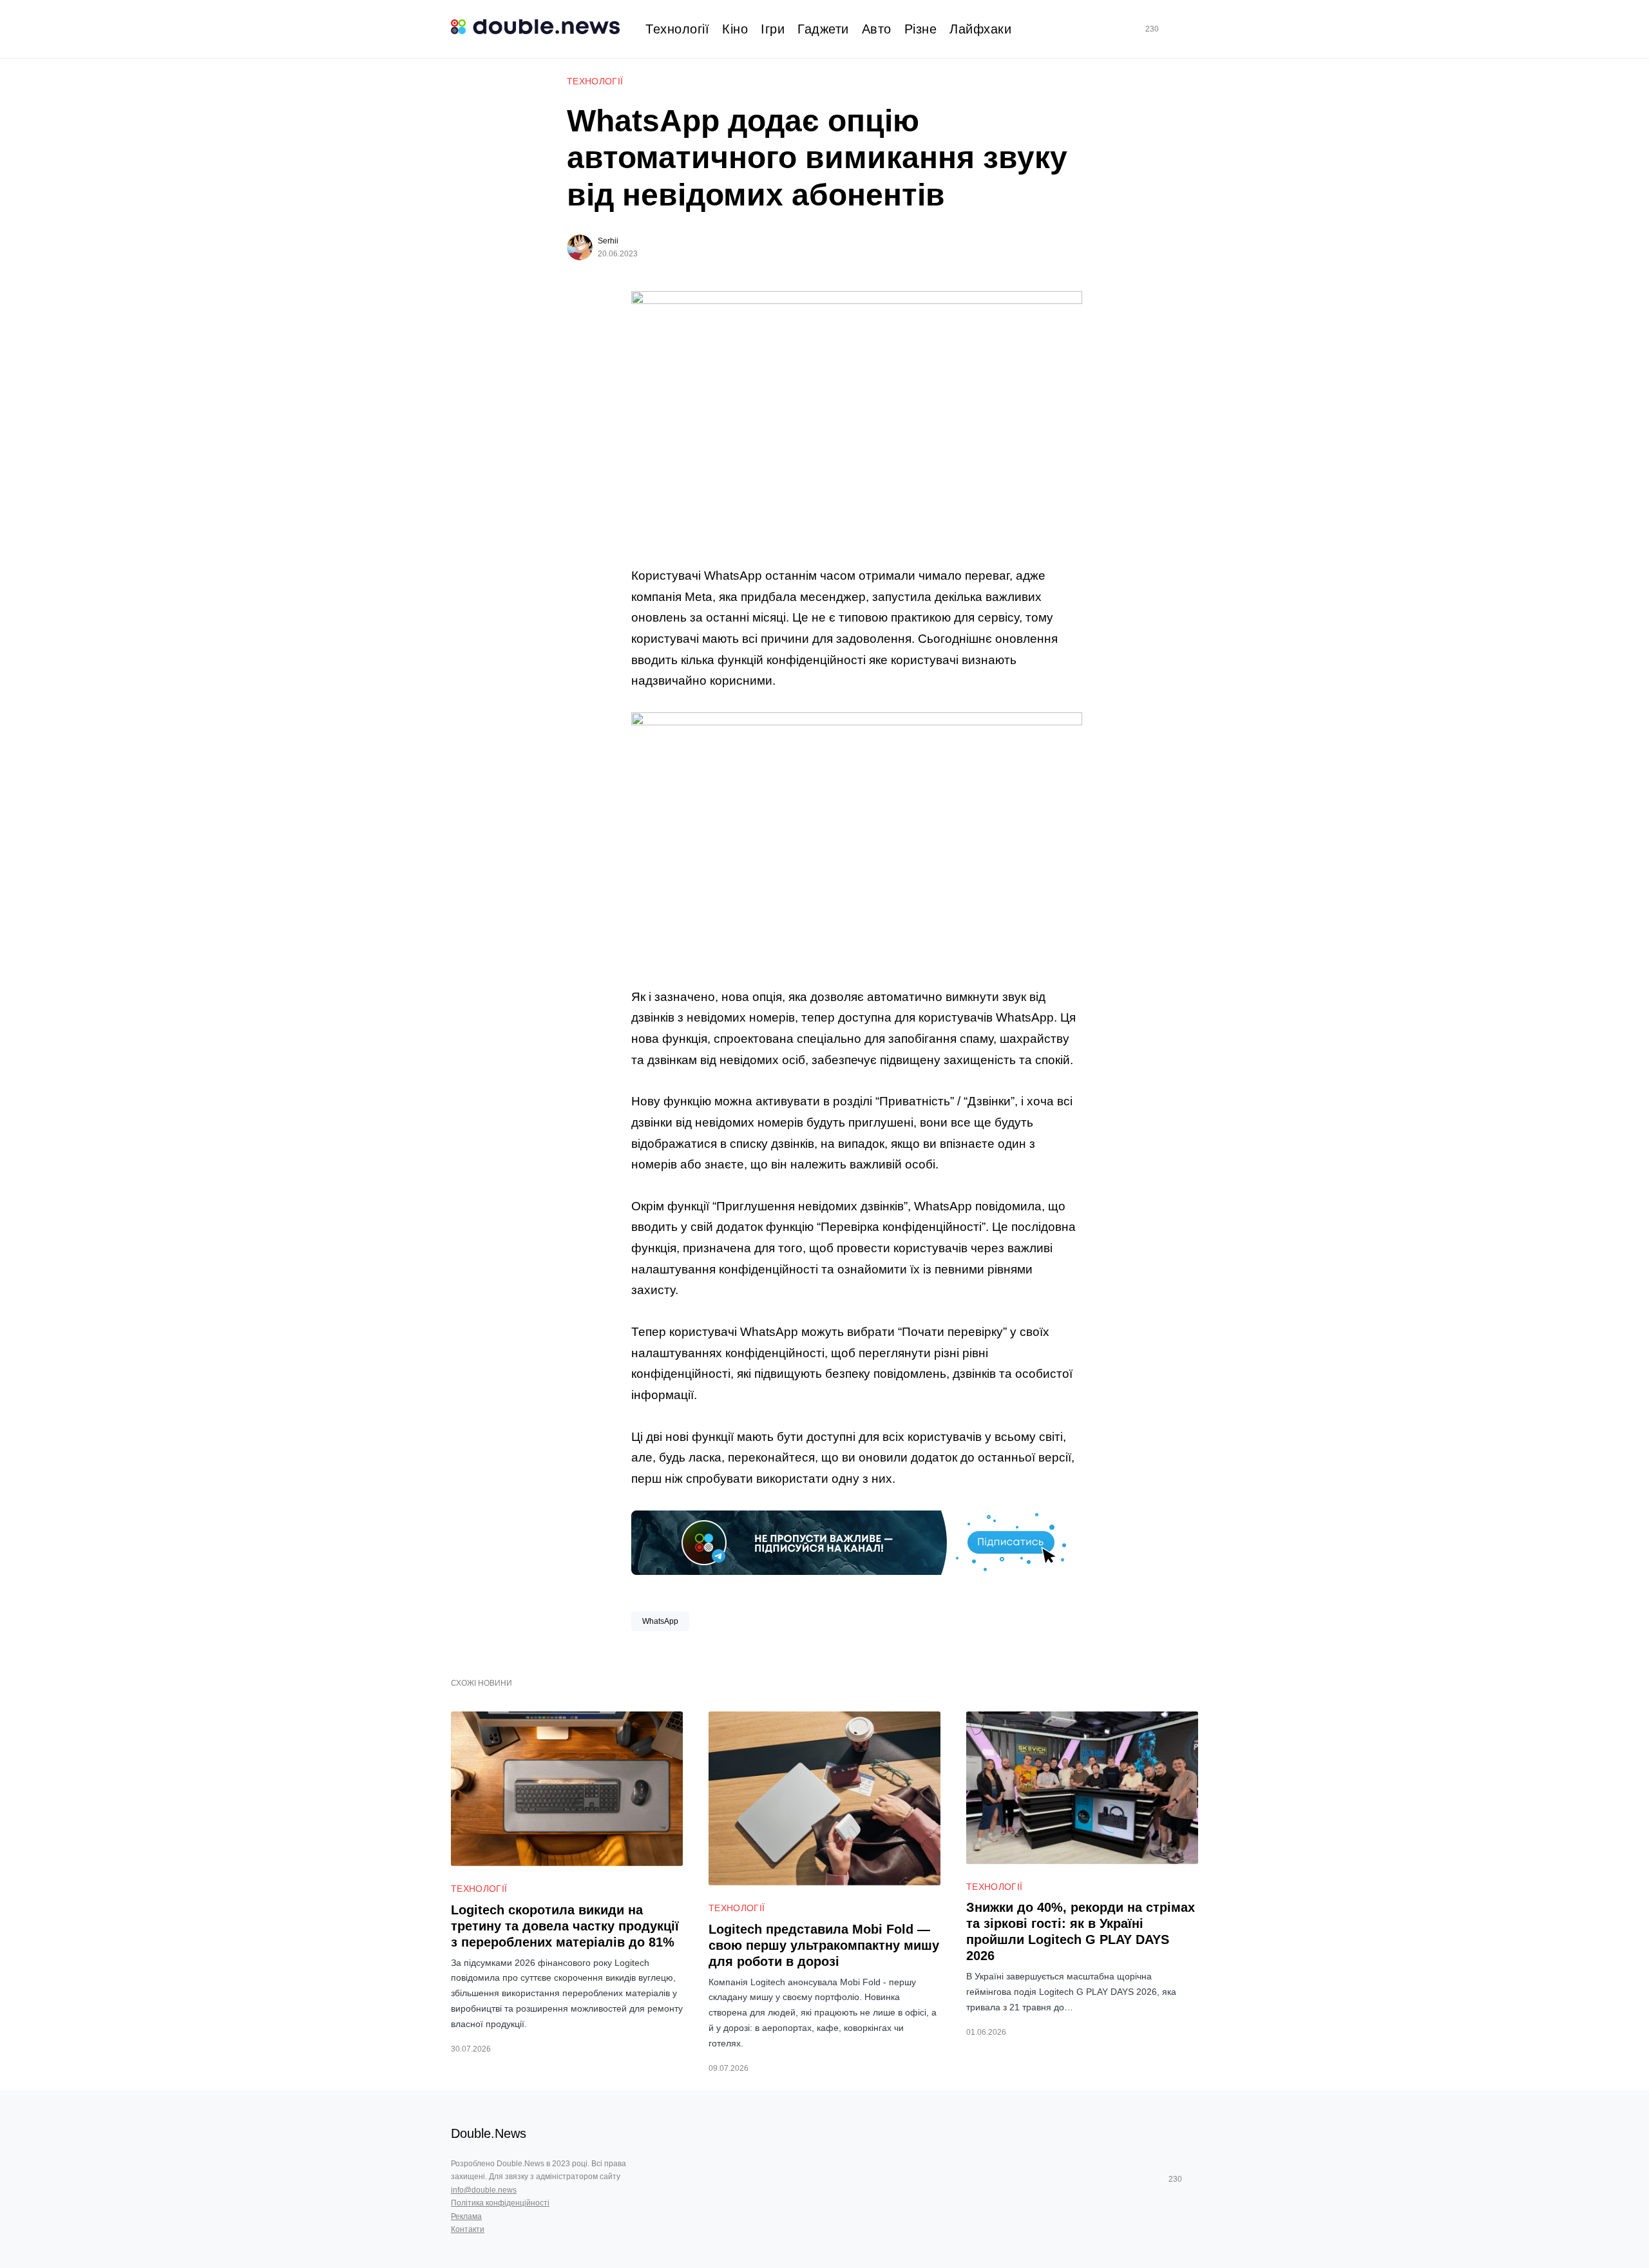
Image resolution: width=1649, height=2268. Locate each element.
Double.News (489, 2133)
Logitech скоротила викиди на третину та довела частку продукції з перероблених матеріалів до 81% (565, 1926)
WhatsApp (660, 1621)
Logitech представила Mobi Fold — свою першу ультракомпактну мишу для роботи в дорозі (824, 1945)
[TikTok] (1170, 29)
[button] (1193, 29)
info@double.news (484, 2190)
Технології (595, 81)
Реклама (466, 2216)
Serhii (608, 241)
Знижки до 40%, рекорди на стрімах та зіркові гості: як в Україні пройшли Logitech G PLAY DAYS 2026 (1081, 1931)
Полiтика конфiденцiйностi (500, 2203)
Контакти (468, 2229)
